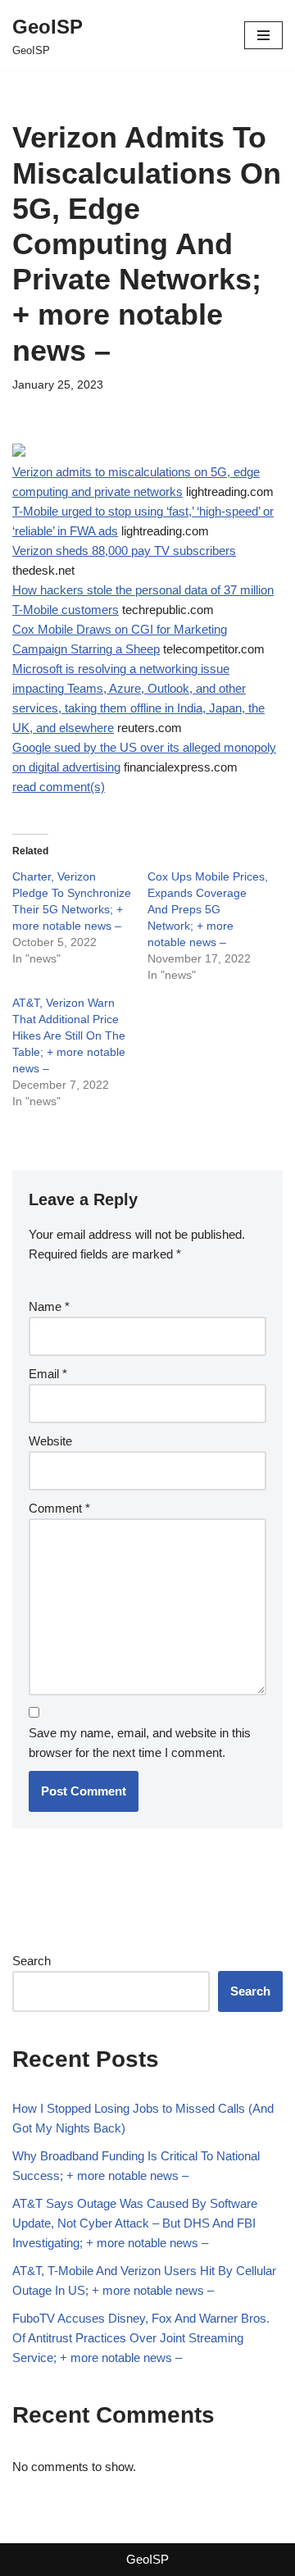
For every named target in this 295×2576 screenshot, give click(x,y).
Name (49, 1306)
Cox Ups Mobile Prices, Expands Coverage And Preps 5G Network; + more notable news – (208, 909)
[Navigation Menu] (263, 35)
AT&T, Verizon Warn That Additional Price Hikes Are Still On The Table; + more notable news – (69, 1035)
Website (50, 1441)
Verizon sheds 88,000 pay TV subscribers (124, 551)
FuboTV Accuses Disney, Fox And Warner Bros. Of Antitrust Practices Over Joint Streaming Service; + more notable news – (141, 2338)
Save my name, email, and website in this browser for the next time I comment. (140, 1743)
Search (32, 1961)
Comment (59, 1508)
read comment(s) (59, 787)
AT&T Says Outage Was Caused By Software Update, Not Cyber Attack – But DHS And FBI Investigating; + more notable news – (135, 2223)
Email (48, 1374)
